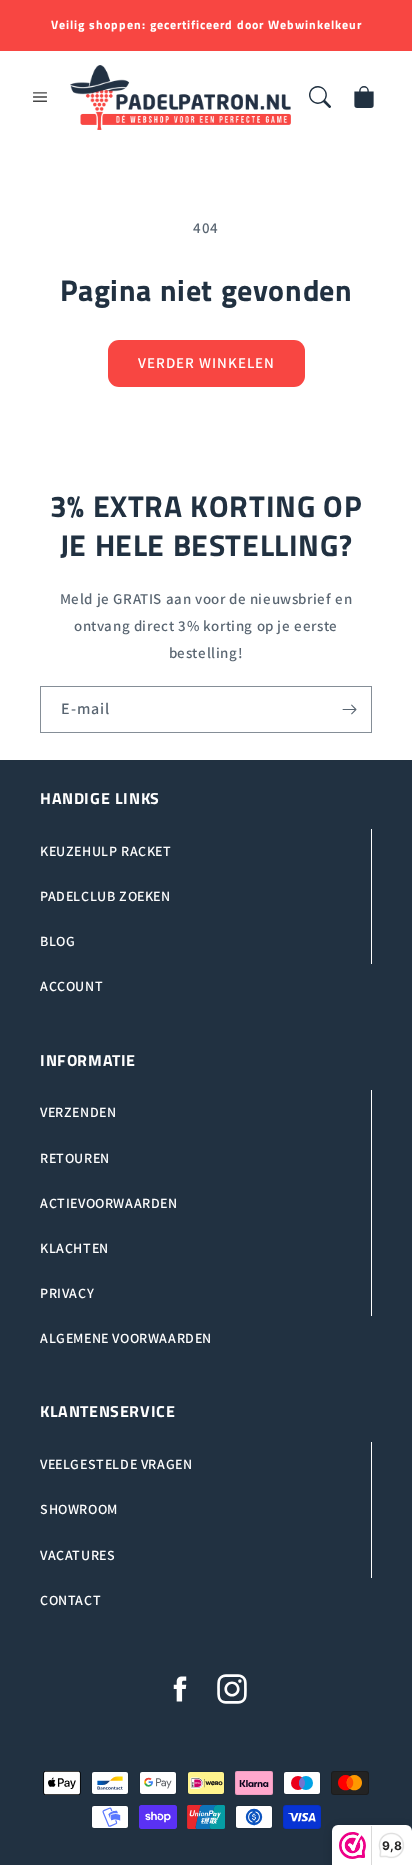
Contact (70, 1600)
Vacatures (77, 1555)
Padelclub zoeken (105, 896)
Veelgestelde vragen (116, 1464)
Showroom (79, 1509)
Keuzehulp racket (106, 851)
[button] (40, 97)
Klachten (74, 1248)
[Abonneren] (349, 709)
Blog (57, 941)
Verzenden (78, 1112)
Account (71, 986)
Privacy (67, 1293)
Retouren (75, 1158)
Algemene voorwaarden (126, 1338)
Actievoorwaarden (109, 1203)
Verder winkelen (206, 362)
